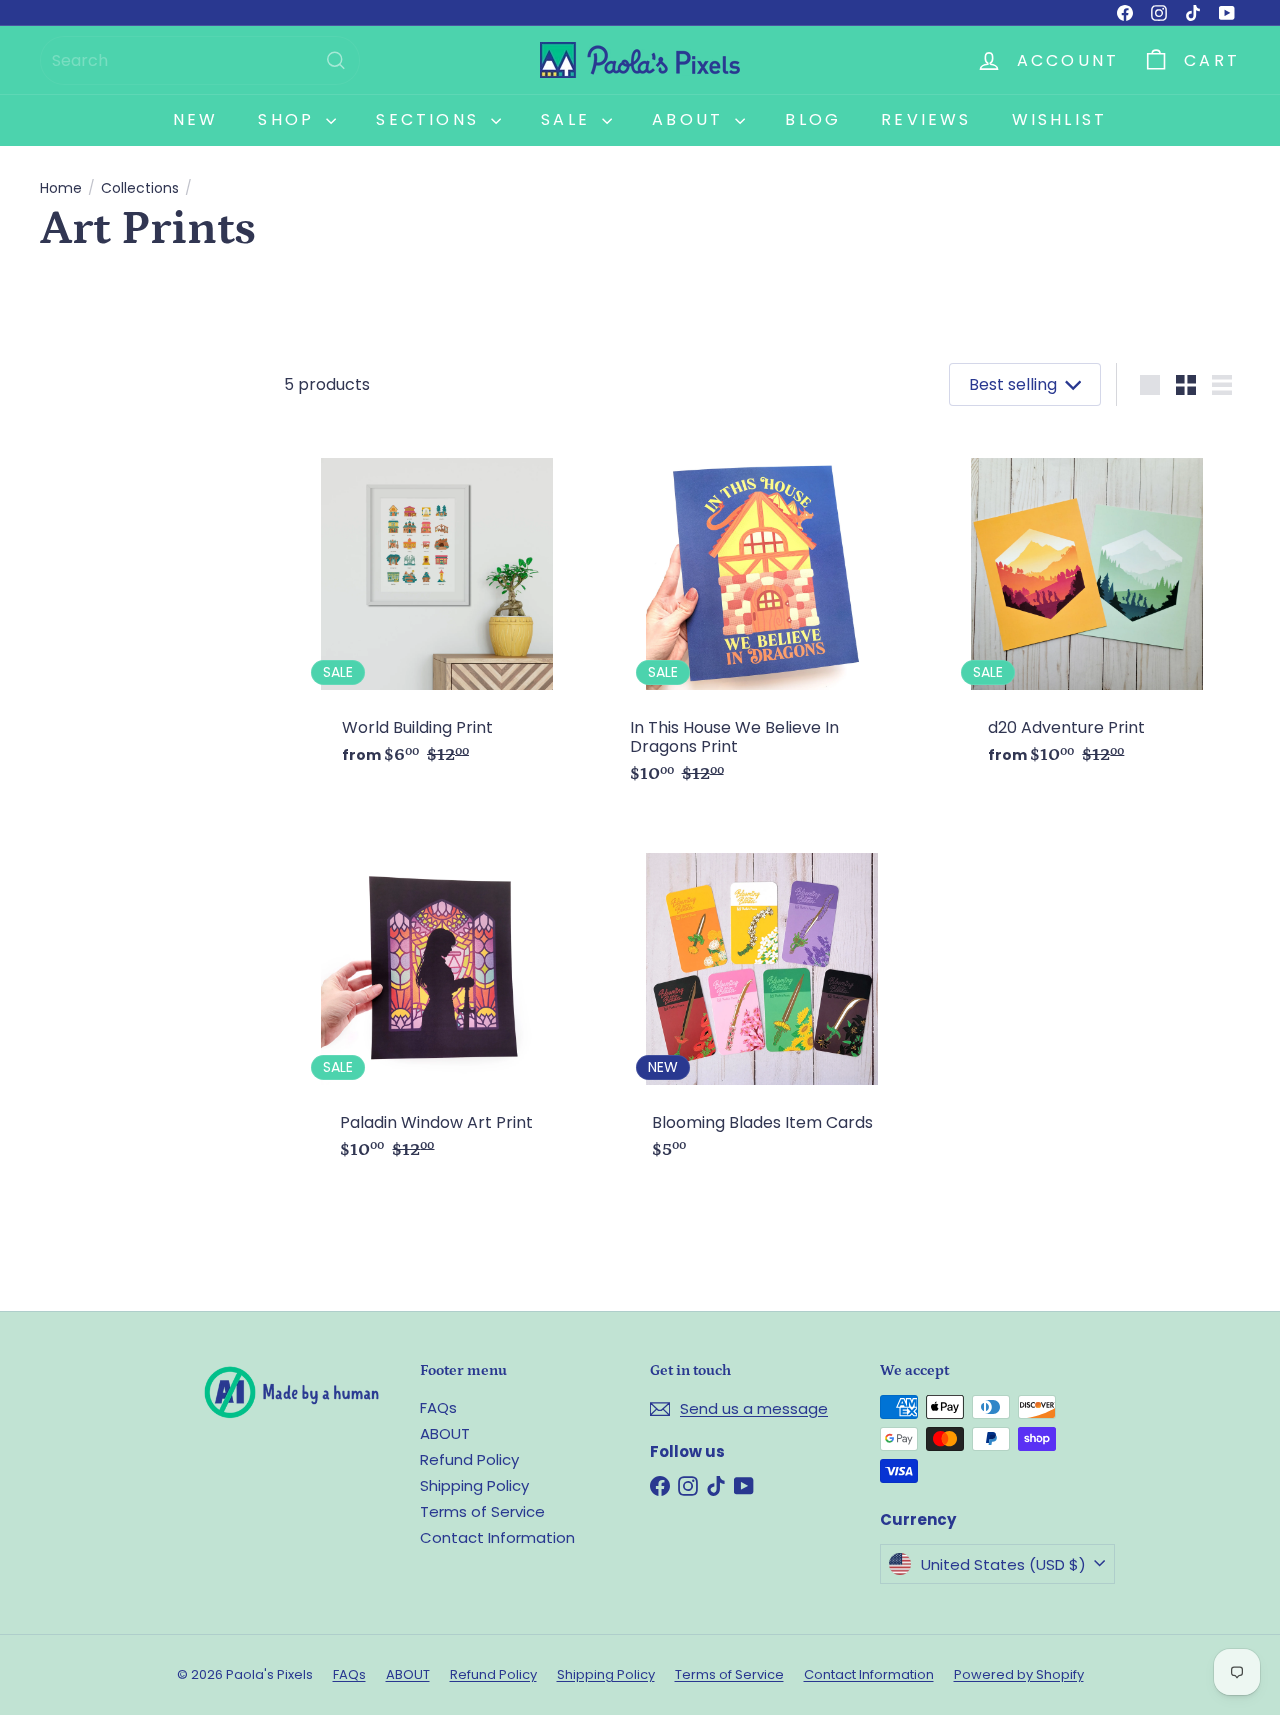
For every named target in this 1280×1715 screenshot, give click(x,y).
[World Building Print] (436, 603)
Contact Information (497, 1537)
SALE (569, 119)
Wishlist (1060, 119)
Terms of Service (482, 1511)
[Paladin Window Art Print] (436, 998)
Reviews (926, 119)
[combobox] (200, 60)
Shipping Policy (474, 1485)
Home (61, 188)
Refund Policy (469, 1459)
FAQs (438, 1407)
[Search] (336, 60)
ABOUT (445, 1433)
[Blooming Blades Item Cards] (762, 998)
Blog (813, 119)
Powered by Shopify (1019, 1674)
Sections (431, 119)
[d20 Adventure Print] (1087, 603)
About (691, 119)
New (196, 119)
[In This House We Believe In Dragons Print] (762, 613)
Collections (140, 188)
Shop (289, 119)
